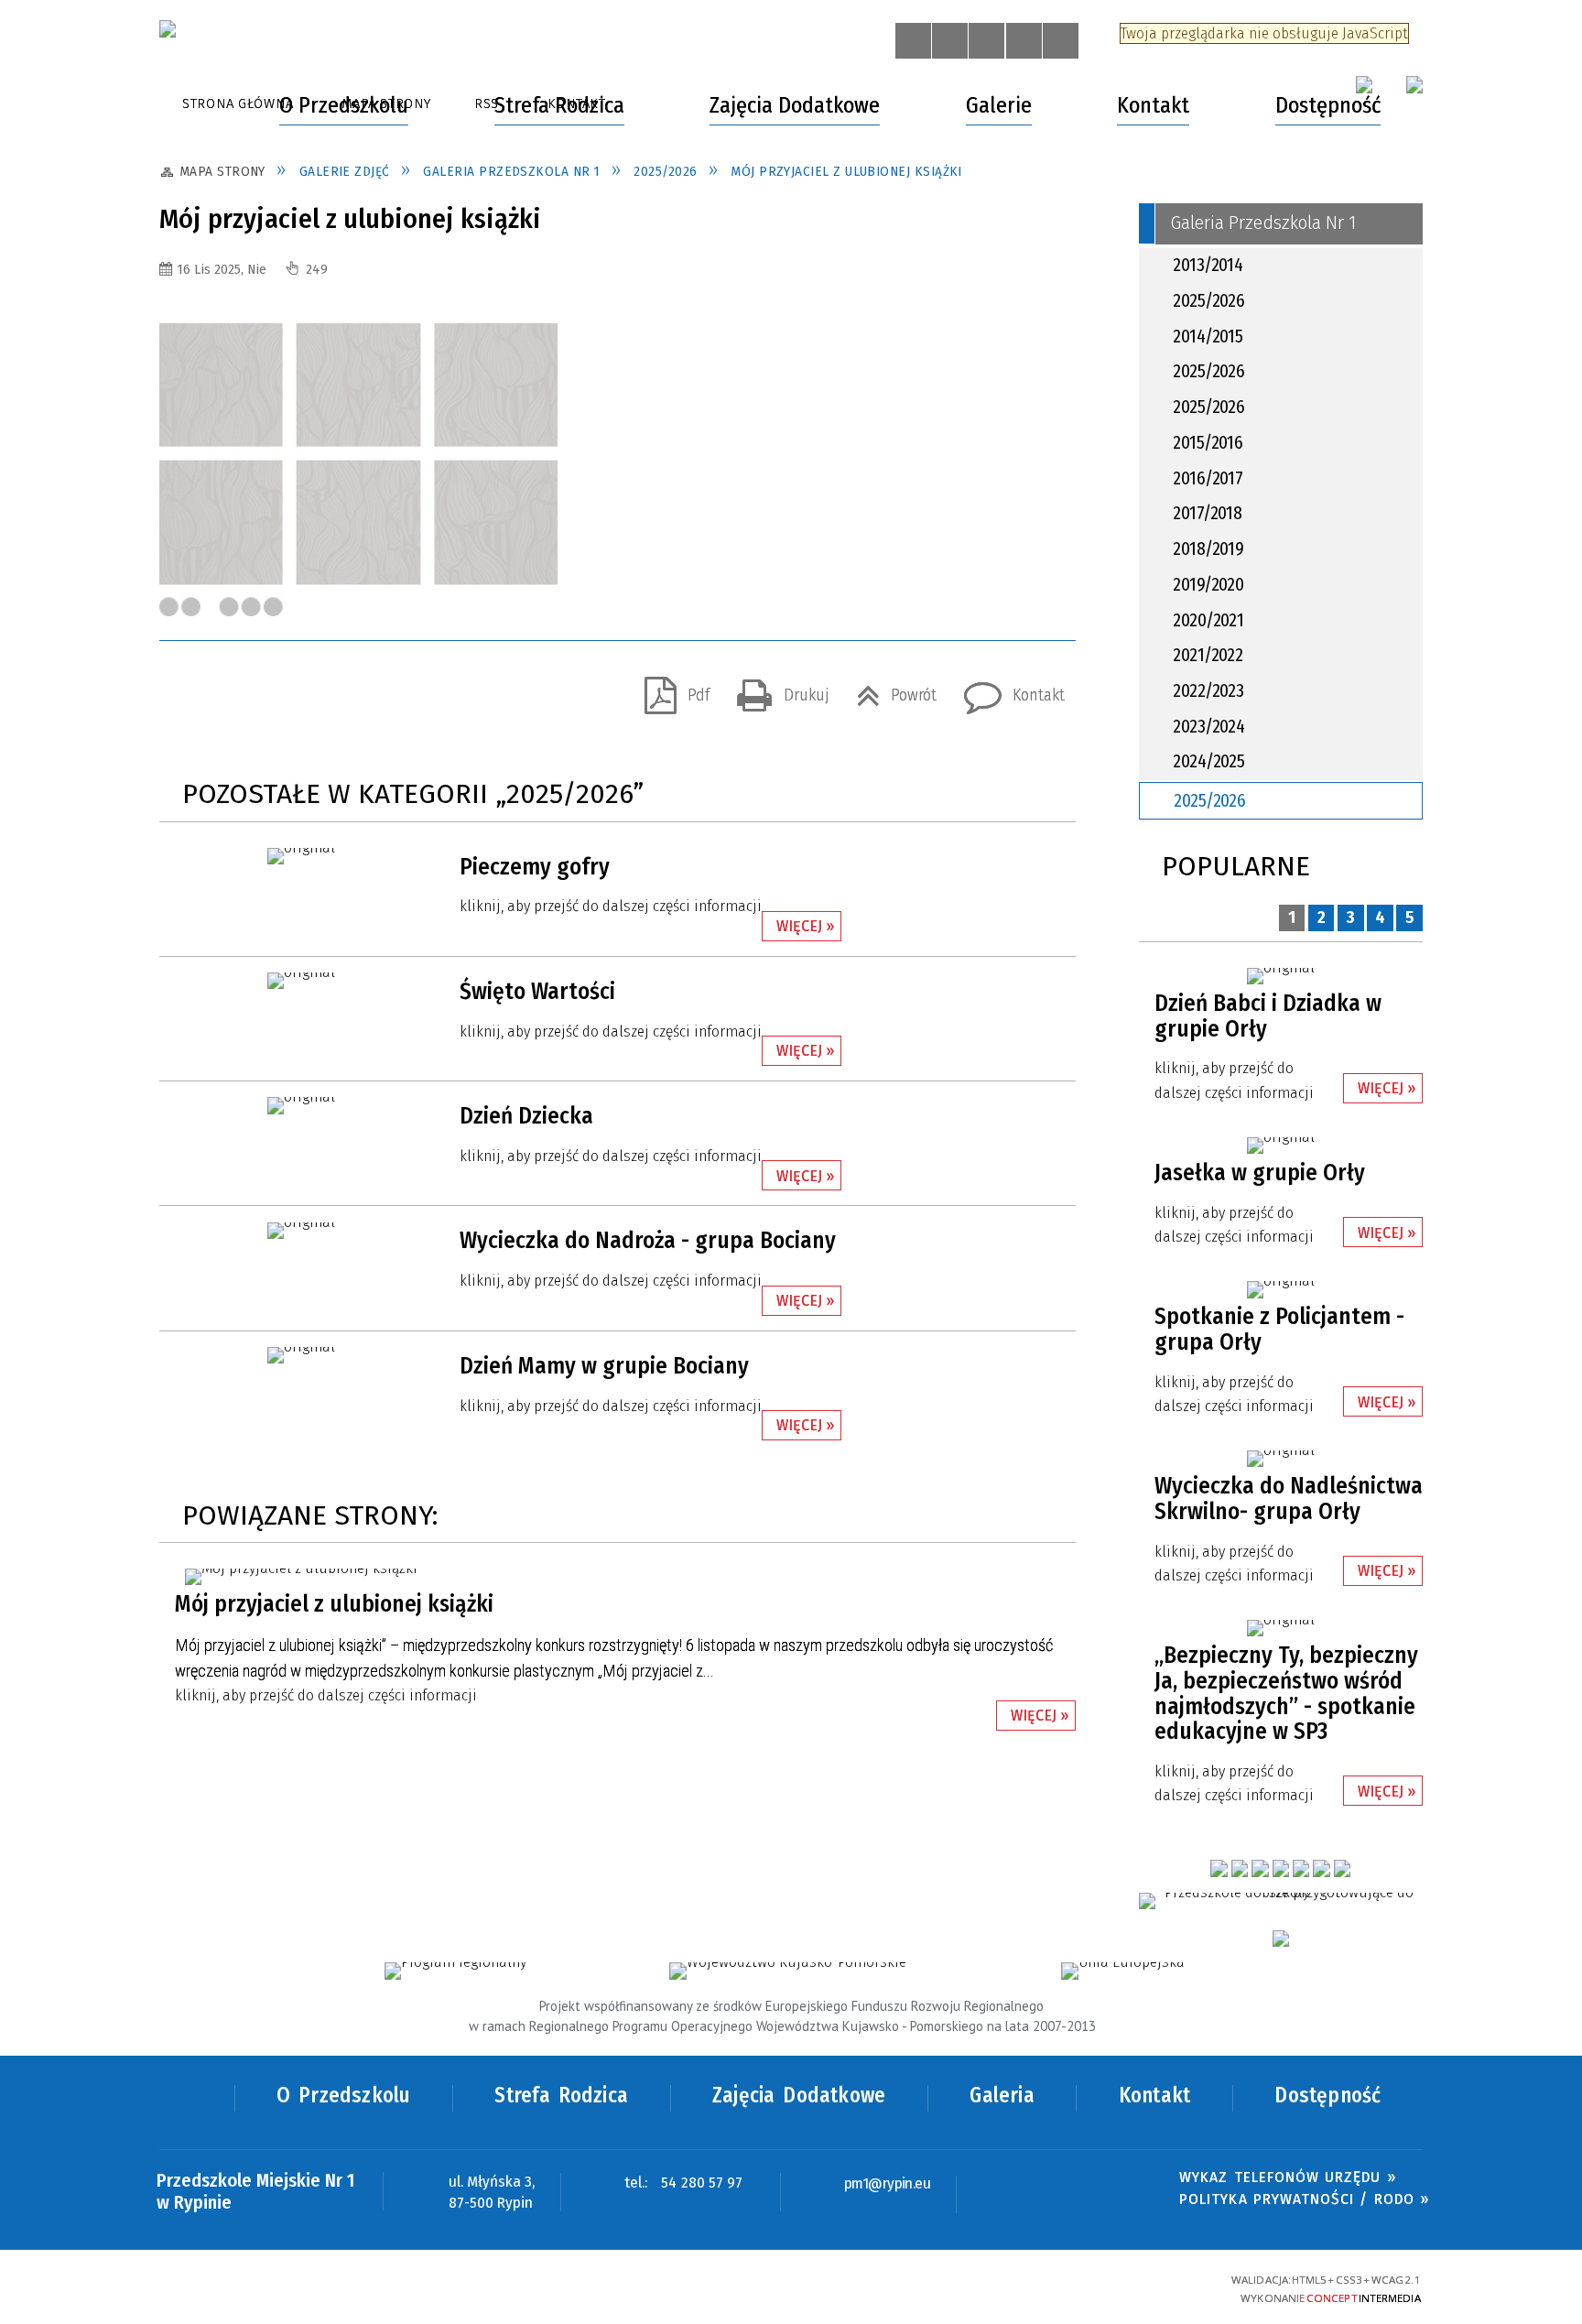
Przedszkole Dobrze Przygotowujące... (340, 890)
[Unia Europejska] (1122, 1971)
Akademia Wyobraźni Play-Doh (317, 580)
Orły (833, 413)
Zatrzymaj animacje (913, 41)
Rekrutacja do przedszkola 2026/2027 (1242, 502)
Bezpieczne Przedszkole (295, 696)
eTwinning (247, 618)
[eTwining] (1281, 1938)
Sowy (837, 452)
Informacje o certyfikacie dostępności (791, 2290)
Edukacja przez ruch (282, 1186)
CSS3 (1091, 2288)
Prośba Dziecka (264, 331)
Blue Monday (261, 1148)
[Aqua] (1342, 1868)
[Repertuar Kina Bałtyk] (1281, 1868)
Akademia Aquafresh (282, 657)
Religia (829, 179)
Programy (839, 502)
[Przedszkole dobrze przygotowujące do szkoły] (1281, 1901)
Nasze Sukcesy (554, 502)
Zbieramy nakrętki (274, 929)
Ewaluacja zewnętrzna (592, 540)
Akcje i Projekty (253, 502)
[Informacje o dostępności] (950, 41)
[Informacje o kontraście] (1061, 41)
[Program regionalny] (455, 1971)
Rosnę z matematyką (285, 1031)
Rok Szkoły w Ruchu (281, 735)
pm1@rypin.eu (887, 2184)
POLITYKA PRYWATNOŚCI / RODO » (1304, 2199)
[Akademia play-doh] (1321, 1868)
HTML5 (1060, 2288)
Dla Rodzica (238, 229)
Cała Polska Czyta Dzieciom (305, 774)
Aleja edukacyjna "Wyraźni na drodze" (312, 980)
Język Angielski (555, 179)
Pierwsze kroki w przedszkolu (312, 370)
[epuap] (1414, 84)
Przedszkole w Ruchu (589, 618)
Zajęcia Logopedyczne (277, 179)
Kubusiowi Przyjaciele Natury (312, 812)
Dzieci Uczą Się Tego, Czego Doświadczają (305, 280)
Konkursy (547, 580)
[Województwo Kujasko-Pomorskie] (787, 1971)
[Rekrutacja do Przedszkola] (1240, 1868)
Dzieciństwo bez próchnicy (303, 540)
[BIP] (1364, 84)
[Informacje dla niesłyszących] (1024, 41)
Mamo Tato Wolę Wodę (291, 852)
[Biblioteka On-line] (1260, 1868)
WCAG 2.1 (1156, 2286)
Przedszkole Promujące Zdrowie (321, 1070)
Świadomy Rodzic (274, 1108)
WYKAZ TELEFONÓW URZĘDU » (1287, 2177)
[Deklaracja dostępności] (986, 41)
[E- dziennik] (1219, 1868)
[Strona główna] (198, 105)
